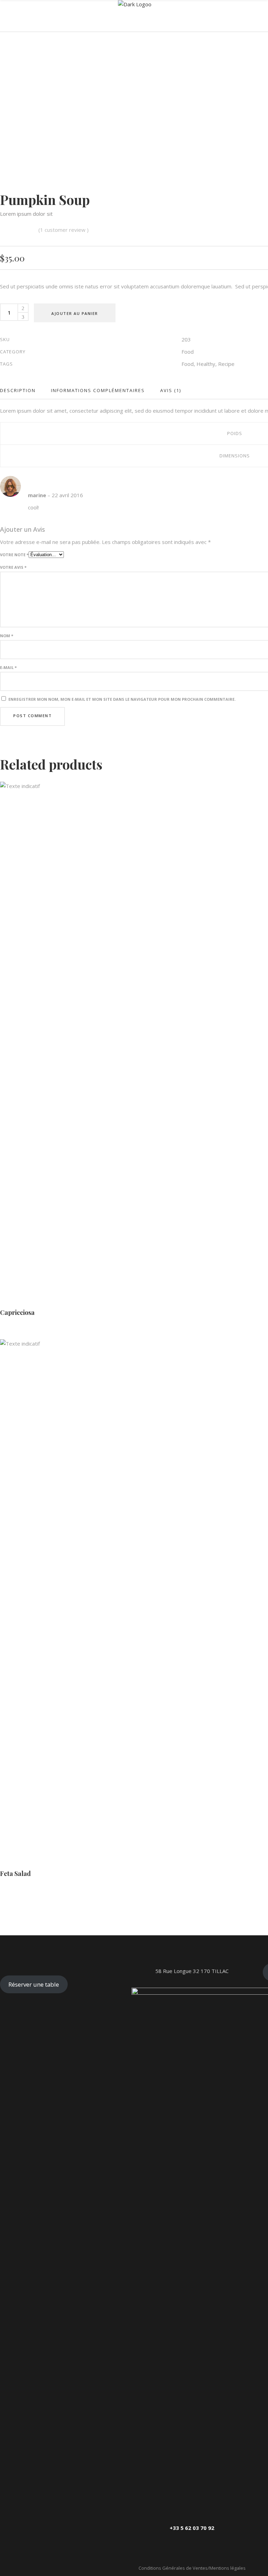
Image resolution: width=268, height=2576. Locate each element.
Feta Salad (15, 1874)
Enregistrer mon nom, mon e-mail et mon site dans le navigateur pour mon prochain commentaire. (122, 699)
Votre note (14, 555)
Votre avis (13, 567)
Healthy (206, 364)
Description (18, 390)
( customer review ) (64, 230)
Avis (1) (171, 390)
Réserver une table (34, 1984)
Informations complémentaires (98, 390)
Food (188, 352)
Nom (7, 636)
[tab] (22, 391)
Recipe (226, 364)
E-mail (8, 667)
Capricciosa (17, 1312)
